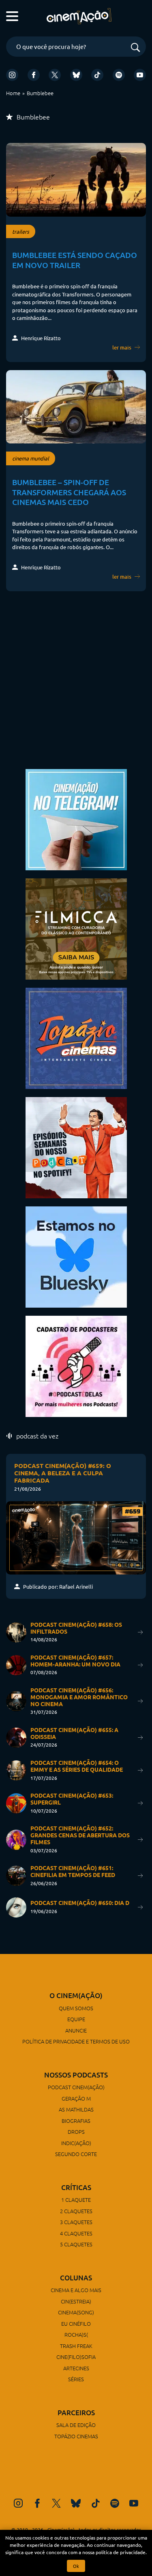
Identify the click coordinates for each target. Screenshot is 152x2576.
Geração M (76, 2098)
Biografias (76, 2121)
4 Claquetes (76, 2233)
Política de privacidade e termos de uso (76, 2041)
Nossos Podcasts (76, 2075)
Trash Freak (76, 2346)
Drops (76, 2132)
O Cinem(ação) (76, 1995)
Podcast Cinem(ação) (76, 2087)
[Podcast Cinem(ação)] (76, 1147)
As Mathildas (76, 2109)
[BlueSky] (76, 75)
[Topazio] (76, 1037)
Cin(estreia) (76, 2301)
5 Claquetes (76, 2244)
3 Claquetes (76, 2222)
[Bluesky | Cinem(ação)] (76, 1256)
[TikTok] (97, 75)
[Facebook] (34, 75)
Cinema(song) (76, 2312)
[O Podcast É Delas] (76, 1365)
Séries (76, 2379)
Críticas (76, 2187)
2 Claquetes (76, 2211)
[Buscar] (135, 48)
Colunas (76, 2278)
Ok (76, 2566)
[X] (55, 75)
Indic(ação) (76, 2143)
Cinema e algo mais (76, 2290)
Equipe (76, 2019)
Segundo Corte (76, 2154)
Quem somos (76, 2008)
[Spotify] (119, 75)
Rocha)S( (76, 2334)
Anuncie (76, 2030)
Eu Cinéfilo (76, 2324)
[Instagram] (12, 75)
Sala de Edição (76, 2425)
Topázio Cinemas (76, 2436)
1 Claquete (76, 2200)
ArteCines (76, 2368)
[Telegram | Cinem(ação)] (76, 819)
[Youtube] (140, 75)
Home (13, 93)
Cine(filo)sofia (76, 2357)
